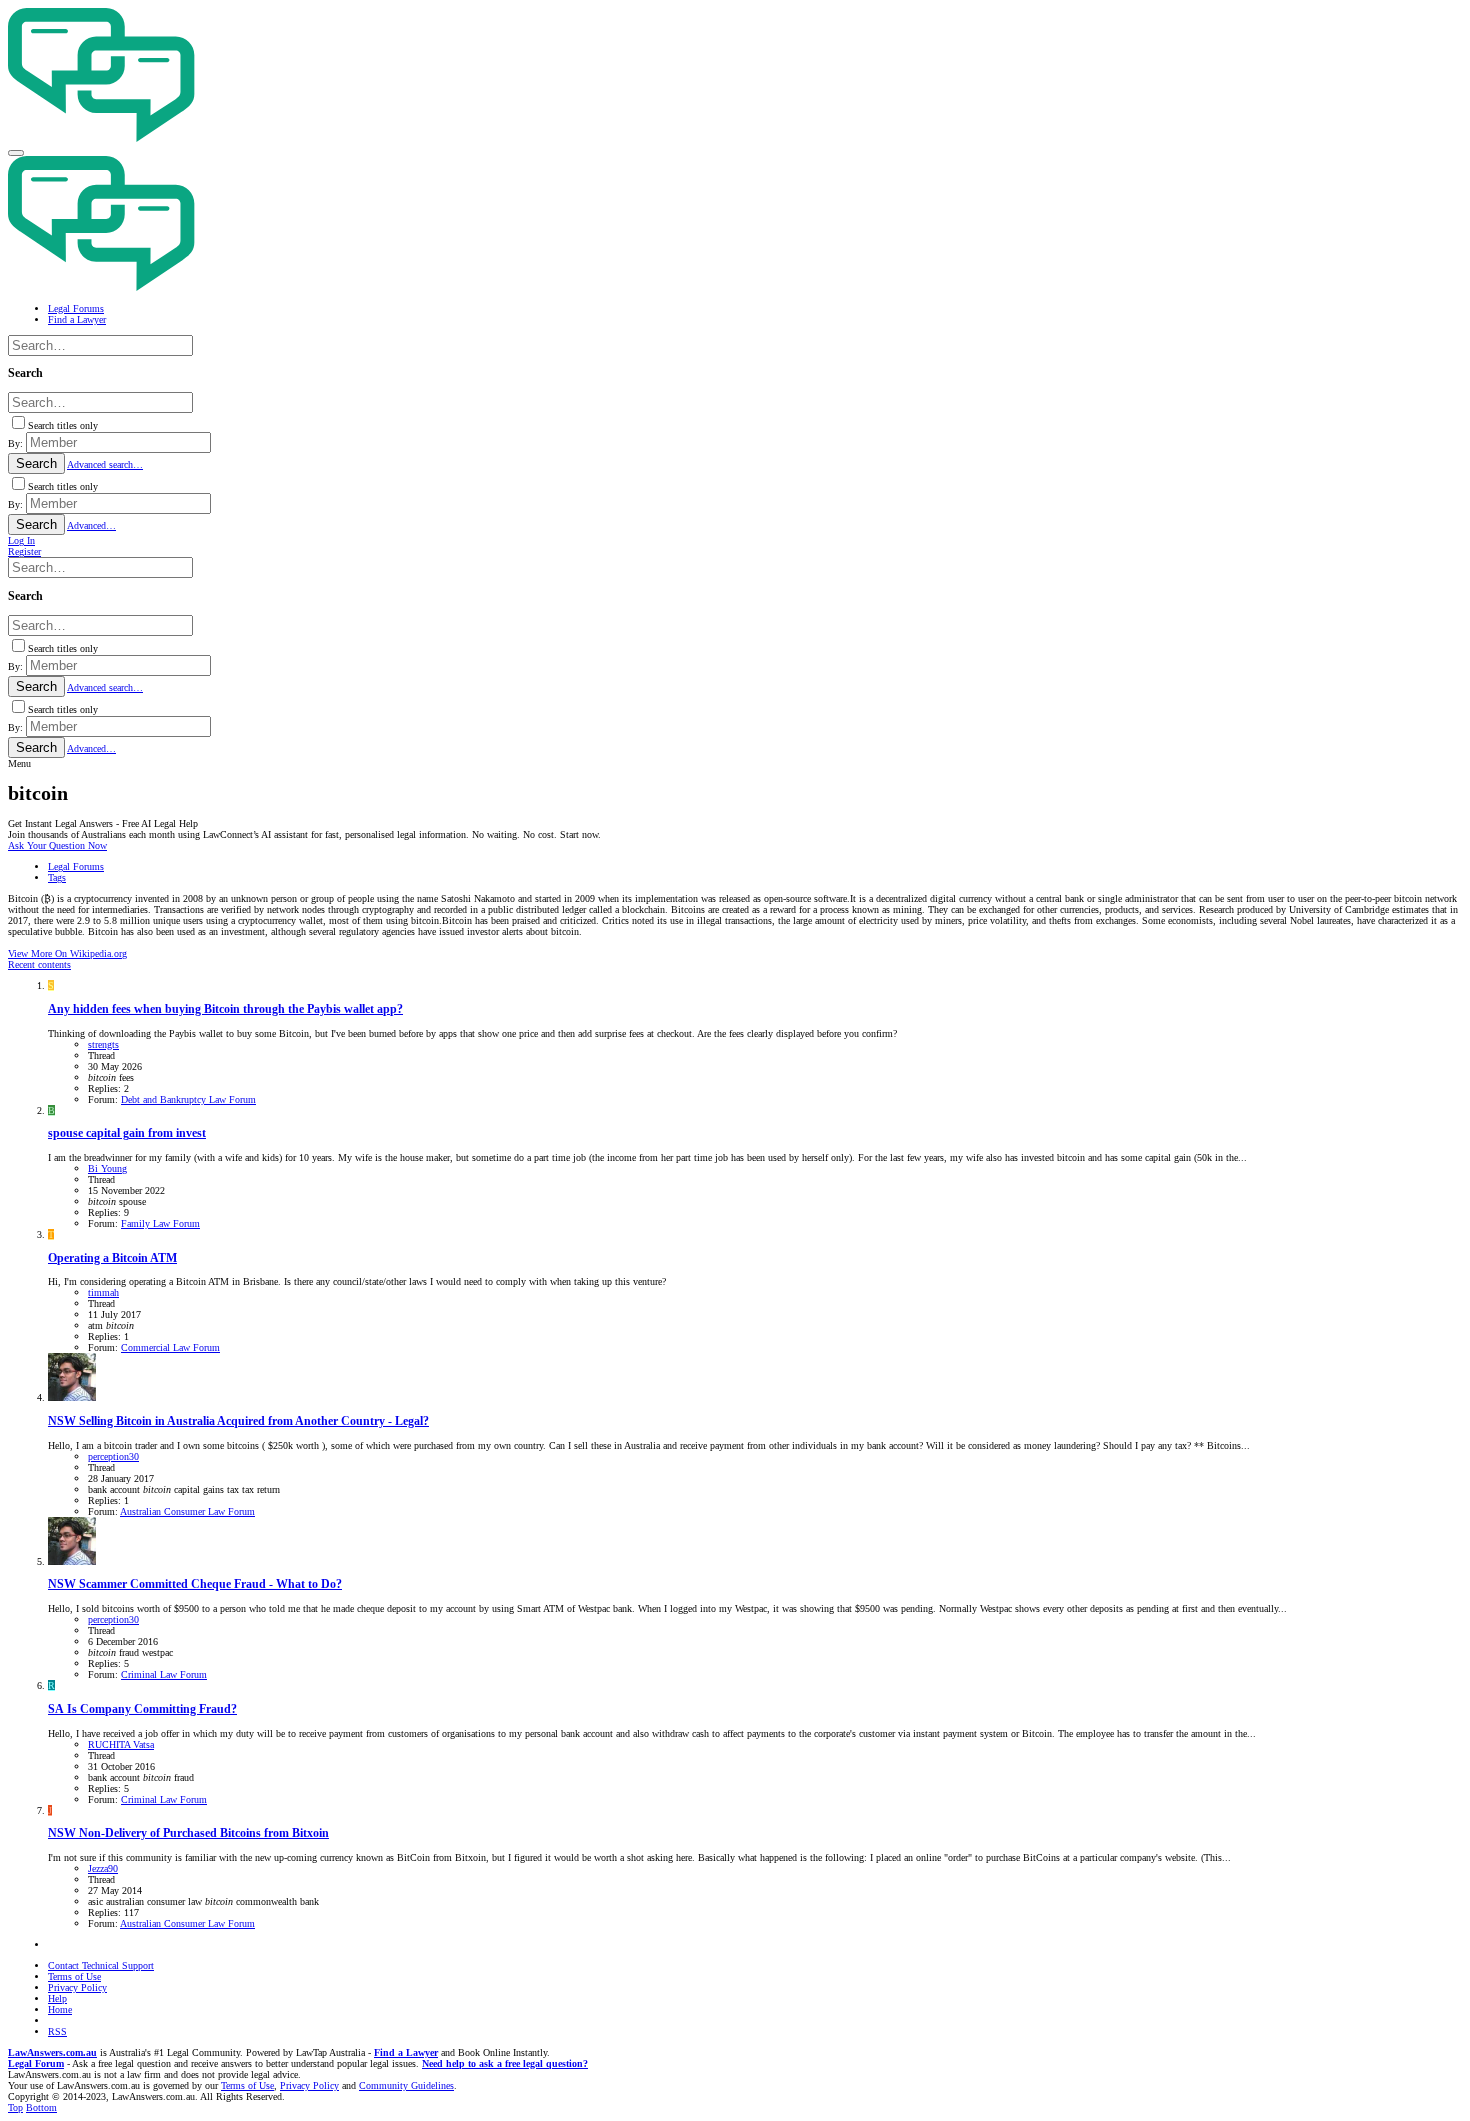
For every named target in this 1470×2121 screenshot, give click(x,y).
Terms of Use (74, 1976)
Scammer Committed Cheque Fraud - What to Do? (195, 1584)
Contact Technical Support (101, 1965)
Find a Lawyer (406, 2052)
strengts (103, 1044)
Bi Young (107, 1168)
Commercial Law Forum (170, 1347)
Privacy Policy (77, 1987)
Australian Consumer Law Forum (187, 1511)
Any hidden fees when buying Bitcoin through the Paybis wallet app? (225, 1009)
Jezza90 (103, 1868)
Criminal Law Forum (164, 1674)
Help (57, 1998)
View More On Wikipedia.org (67, 953)
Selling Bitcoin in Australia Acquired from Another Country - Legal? (238, 1421)
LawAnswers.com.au (52, 2052)
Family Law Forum (160, 1223)
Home (60, 2009)
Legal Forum (36, 2063)
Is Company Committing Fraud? (142, 1709)
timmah (103, 1292)
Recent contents (39, 964)
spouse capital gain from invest (127, 1133)
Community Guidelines (406, 2085)
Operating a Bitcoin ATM (112, 1258)
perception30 (113, 1456)
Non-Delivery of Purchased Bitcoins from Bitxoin (188, 1833)
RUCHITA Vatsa (121, 1744)
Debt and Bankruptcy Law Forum (188, 1099)
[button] (16, 153)
